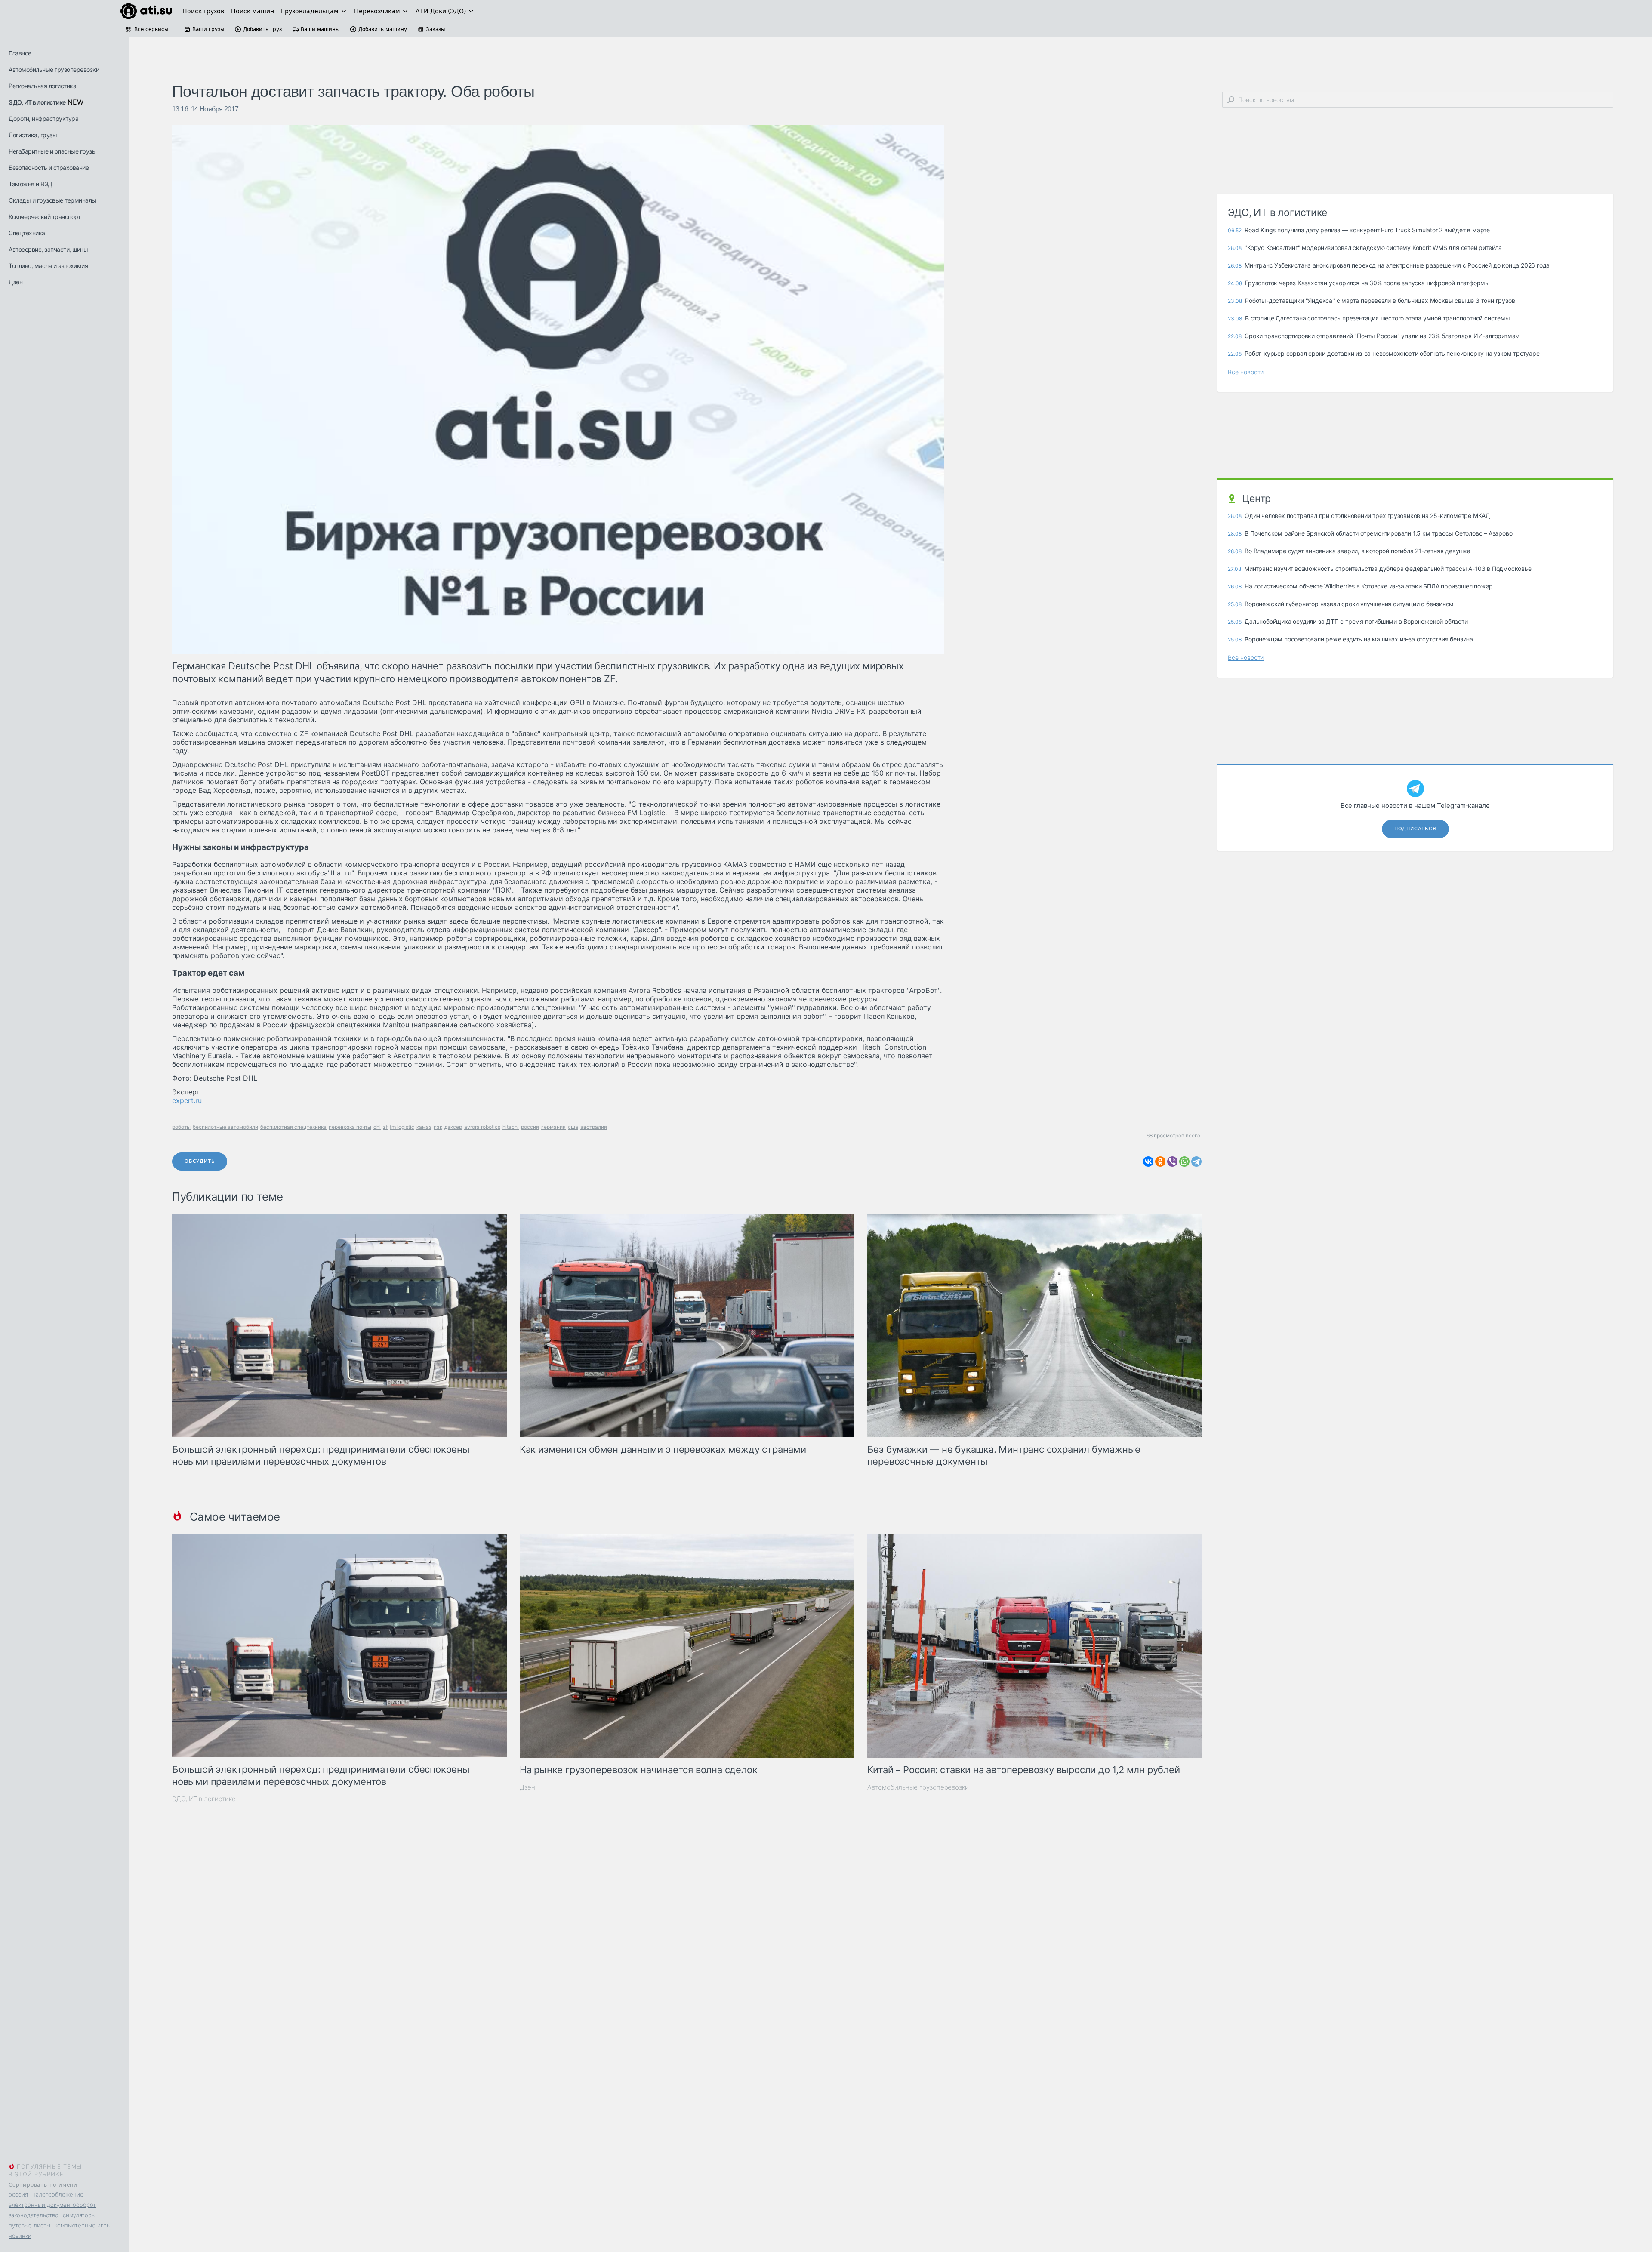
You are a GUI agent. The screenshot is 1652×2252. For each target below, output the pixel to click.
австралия (594, 1127)
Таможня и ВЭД (31, 184)
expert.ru (187, 1100)
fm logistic (402, 1127)
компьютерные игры (83, 2225)
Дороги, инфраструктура (43, 119)
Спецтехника (27, 233)
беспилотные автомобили (225, 1127)
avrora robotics (482, 1127)
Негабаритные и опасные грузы (52, 151)
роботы (181, 1127)
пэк (438, 1127)
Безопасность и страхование (49, 168)
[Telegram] (1196, 1161)
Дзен (15, 282)
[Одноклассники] (1160, 1161)
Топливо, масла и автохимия (48, 266)
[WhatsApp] (1184, 1161)
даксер (453, 1127)
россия (18, 2194)
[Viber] (1172, 1161)
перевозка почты (350, 1127)
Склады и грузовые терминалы (52, 200)
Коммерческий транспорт (45, 217)
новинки (20, 2236)
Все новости (1246, 372)
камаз (424, 1127)
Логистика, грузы (33, 135)
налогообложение (58, 2194)
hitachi (511, 1127)
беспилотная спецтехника (293, 1127)
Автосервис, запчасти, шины (48, 249)
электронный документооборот (52, 2205)
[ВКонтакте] (1148, 1161)
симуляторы (79, 2215)
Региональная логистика (42, 86)
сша (573, 1127)
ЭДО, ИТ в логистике (37, 102)
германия (553, 1127)
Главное (20, 53)
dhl (377, 1127)
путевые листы (29, 2225)
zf (385, 1127)
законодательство (34, 2215)
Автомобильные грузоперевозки (54, 69)
